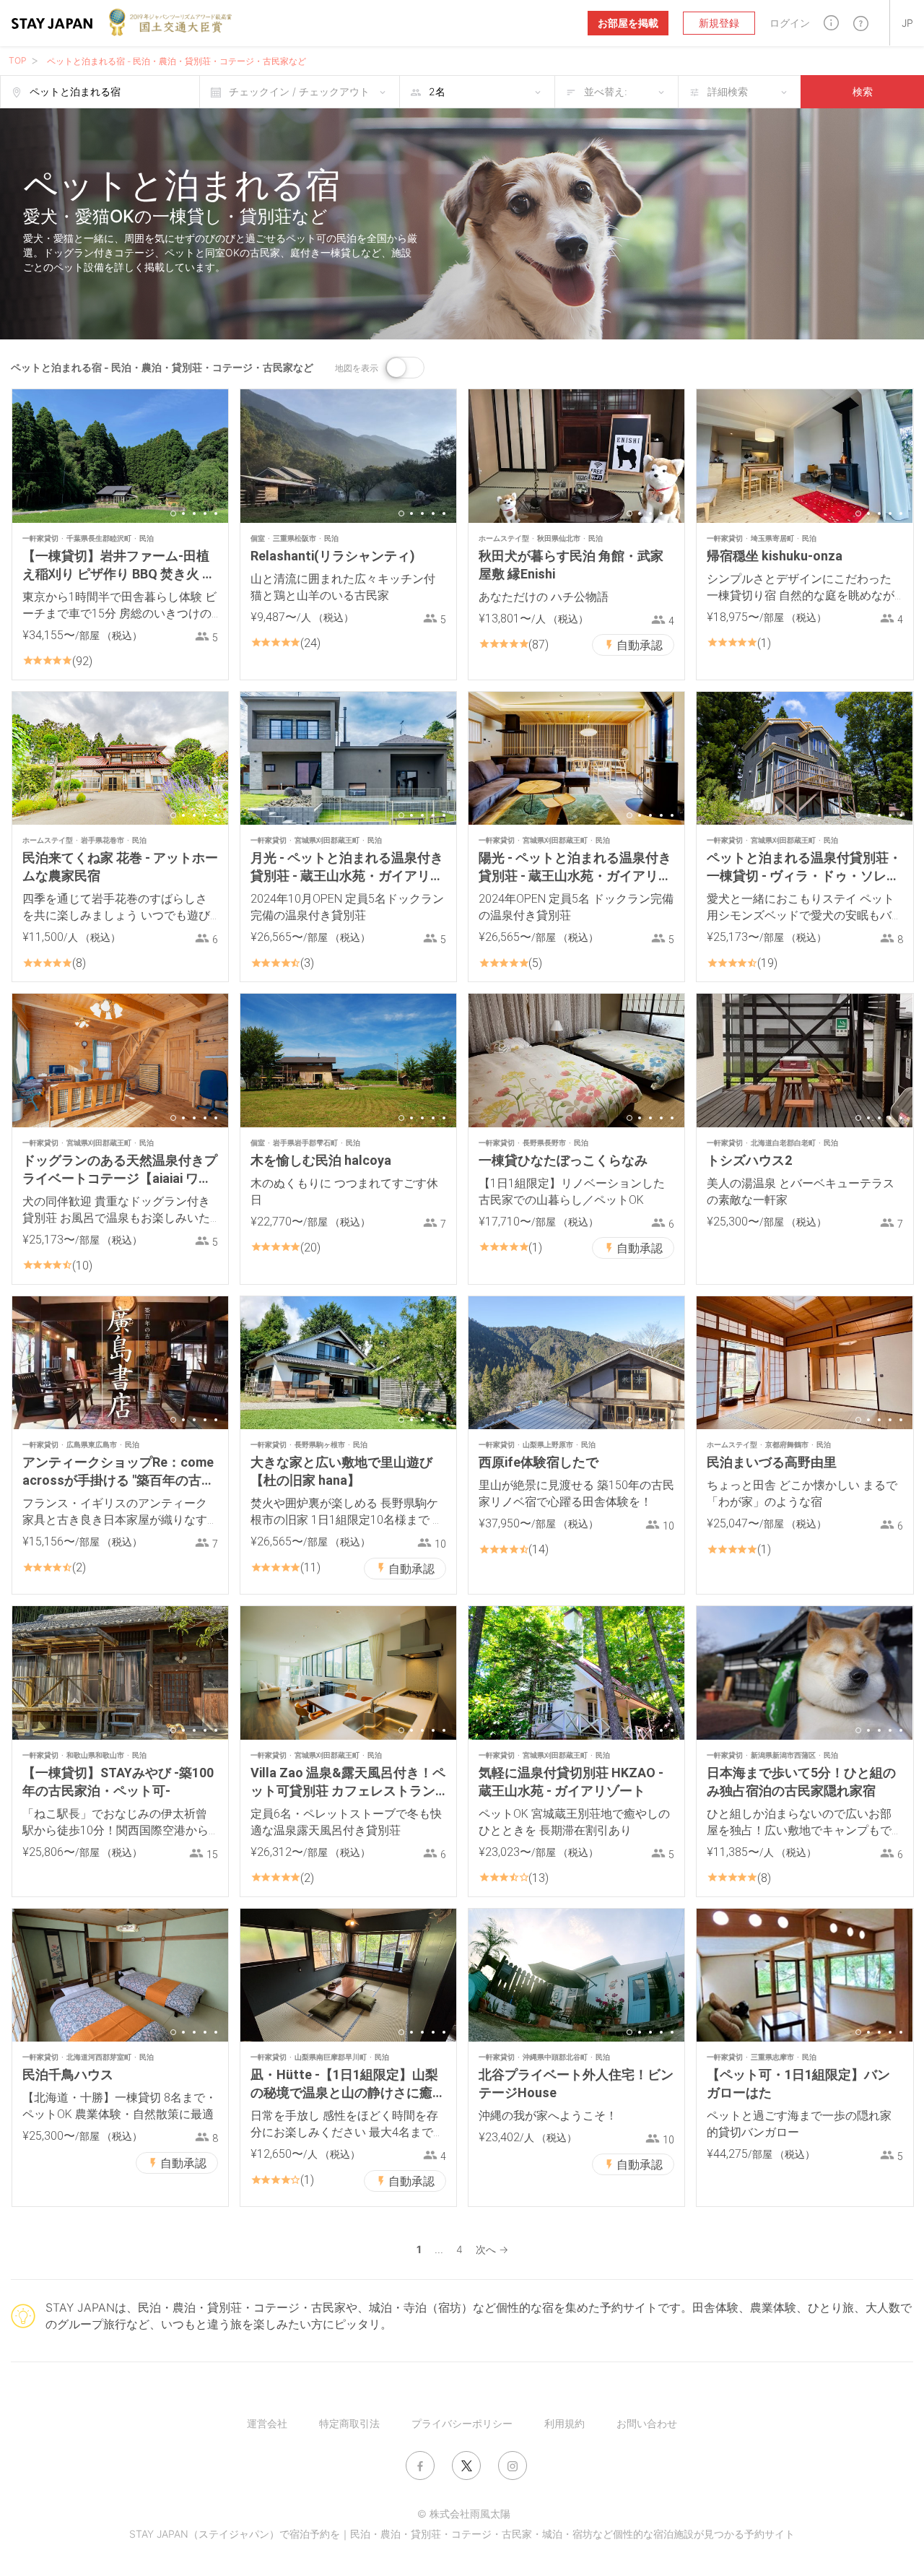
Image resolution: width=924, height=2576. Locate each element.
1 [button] (173, 513)
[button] (831, 23)
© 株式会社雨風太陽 (464, 2514)
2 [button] (183, 513)
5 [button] (216, 513)
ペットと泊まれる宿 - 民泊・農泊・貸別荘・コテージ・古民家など (176, 61)
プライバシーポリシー (462, 2423)
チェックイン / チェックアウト (299, 91)
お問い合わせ (647, 2423)
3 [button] (194, 513)
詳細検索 (728, 91)
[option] (120, 456)
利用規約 (565, 2423)
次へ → (492, 2249)
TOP (18, 60)
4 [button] (205, 513)
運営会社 (267, 2423)
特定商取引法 (349, 2423)
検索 (863, 91)
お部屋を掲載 (628, 23)
